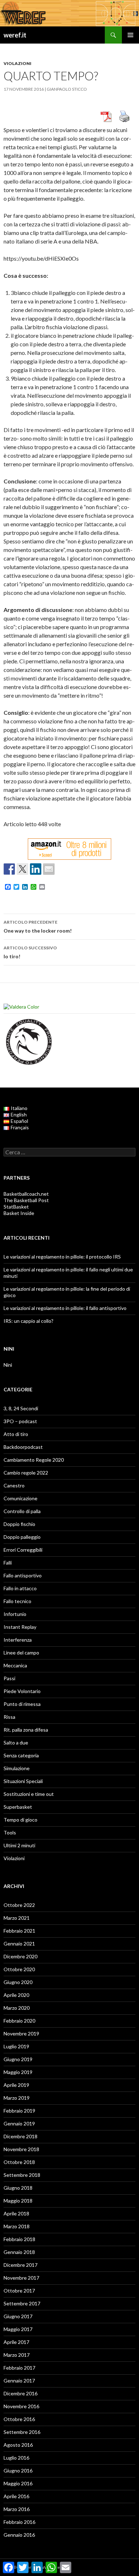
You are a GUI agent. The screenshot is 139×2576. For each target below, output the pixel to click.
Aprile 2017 (16, 2342)
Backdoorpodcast (23, 1447)
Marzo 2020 (17, 2008)
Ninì (8, 1365)
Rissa (9, 1717)
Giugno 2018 (18, 2188)
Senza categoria (21, 1755)
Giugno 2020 (18, 1982)
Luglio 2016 (16, 2458)
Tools (10, 1832)
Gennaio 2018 (19, 2252)
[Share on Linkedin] (36, 869)
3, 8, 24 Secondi (21, 1408)
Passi (9, 1678)
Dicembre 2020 (20, 1956)
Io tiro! (30, 952)
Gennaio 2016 (19, 2535)
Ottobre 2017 (19, 2291)
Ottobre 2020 (19, 1969)
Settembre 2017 (22, 2303)
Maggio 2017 (18, 2329)
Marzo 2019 (17, 2098)
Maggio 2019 (18, 2072)
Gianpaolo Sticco (67, 89)
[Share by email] (49, 869)
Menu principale (130, 35)
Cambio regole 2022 (26, 1473)
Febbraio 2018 (19, 2239)
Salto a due (16, 1743)
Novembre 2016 (21, 2406)
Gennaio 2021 (19, 1944)
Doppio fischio (19, 1524)
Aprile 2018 (16, 2213)
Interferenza (18, 1640)
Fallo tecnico (17, 1601)
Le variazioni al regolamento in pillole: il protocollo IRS (62, 1257)
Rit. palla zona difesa (26, 1730)
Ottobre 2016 (19, 2419)
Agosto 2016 (18, 2445)
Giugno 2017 (18, 2316)
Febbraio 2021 (19, 1931)
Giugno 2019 (18, 2059)
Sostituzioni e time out (29, 1794)
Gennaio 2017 (19, 2381)
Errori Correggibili (23, 1550)
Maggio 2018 (18, 2201)
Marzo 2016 (17, 2509)
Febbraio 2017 (19, 2368)
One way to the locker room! (38, 927)
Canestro (14, 1485)
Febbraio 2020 (19, 2021)
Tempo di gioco (20, 1820)
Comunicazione (20, 1498)
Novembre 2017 (21, 2278)
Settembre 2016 (22, 2432)
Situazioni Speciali (23, 1781)
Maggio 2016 (18, 2483)
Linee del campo (21, 1653)
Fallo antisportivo (23, 1575)
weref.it (15, 35)
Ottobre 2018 (19, 2162)
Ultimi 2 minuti (19, 1845)
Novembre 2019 (21, 2033)
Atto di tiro (16, 1434)
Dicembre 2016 (20, 2393)
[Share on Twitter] (22, 869)
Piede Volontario (22, 1691)
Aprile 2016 (16, 2496)
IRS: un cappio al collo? (29, 1321)
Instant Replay (20, 1627)
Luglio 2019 (16, 2046)
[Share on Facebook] (9, 869)
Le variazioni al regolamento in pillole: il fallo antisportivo (65, 1308)
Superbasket (18, 1807)
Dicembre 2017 (20, 2265)
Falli (8, 1563)
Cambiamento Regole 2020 (34, 1460)
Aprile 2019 (16, 2085)
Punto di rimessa (22, 1704)
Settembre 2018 (22, 2175)
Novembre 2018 (21, 2149)
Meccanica (15, 1665)
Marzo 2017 (17, 2355)
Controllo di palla (22, 1511)
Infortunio (15, 1614)
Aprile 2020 (16, 1995)
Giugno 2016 (18, 2470)
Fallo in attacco (20, 1588)
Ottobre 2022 (19, 1905)
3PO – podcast (20, 1421)
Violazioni (17, 63)
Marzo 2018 (17, 2226)
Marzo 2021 (17, 1918)
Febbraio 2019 (19, 2111)
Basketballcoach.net (26, 1194)
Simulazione (17, 1768)
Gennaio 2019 (19, 2123)
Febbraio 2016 (19, 2522)
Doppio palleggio (22, 1537)
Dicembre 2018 (20, 2136)
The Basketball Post (26, 1200)
